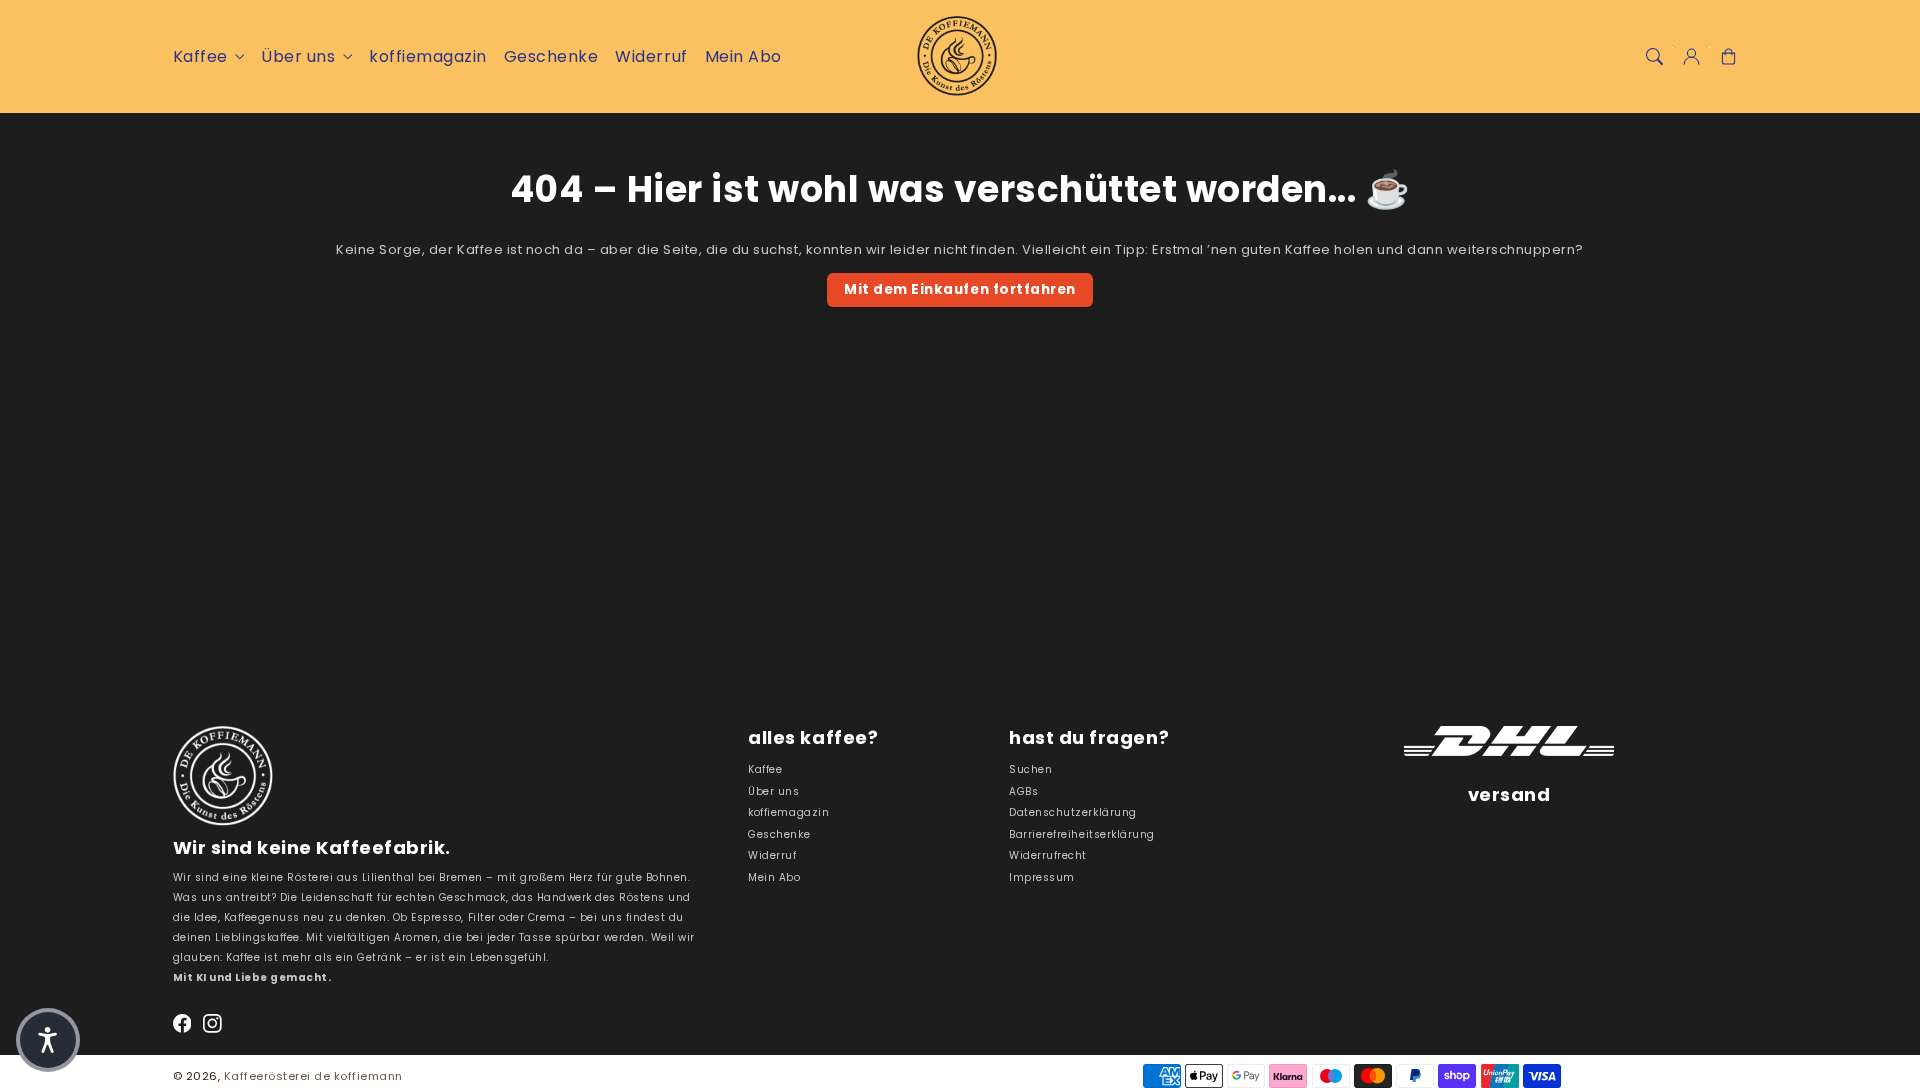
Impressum (1042, 877)
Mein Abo (774, 877)
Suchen (1030, 769)
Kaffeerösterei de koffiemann (313, 1076)
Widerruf (772, 855)
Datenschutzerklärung (1072, 812)
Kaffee (200, 57)
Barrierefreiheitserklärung (1081, 834)
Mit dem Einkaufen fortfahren (959, 289)
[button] (1653, 56)
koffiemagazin (788, 812)
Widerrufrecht (1048, 855)
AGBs (1023, 791)
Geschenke (779, 834)
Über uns (298, 57)
